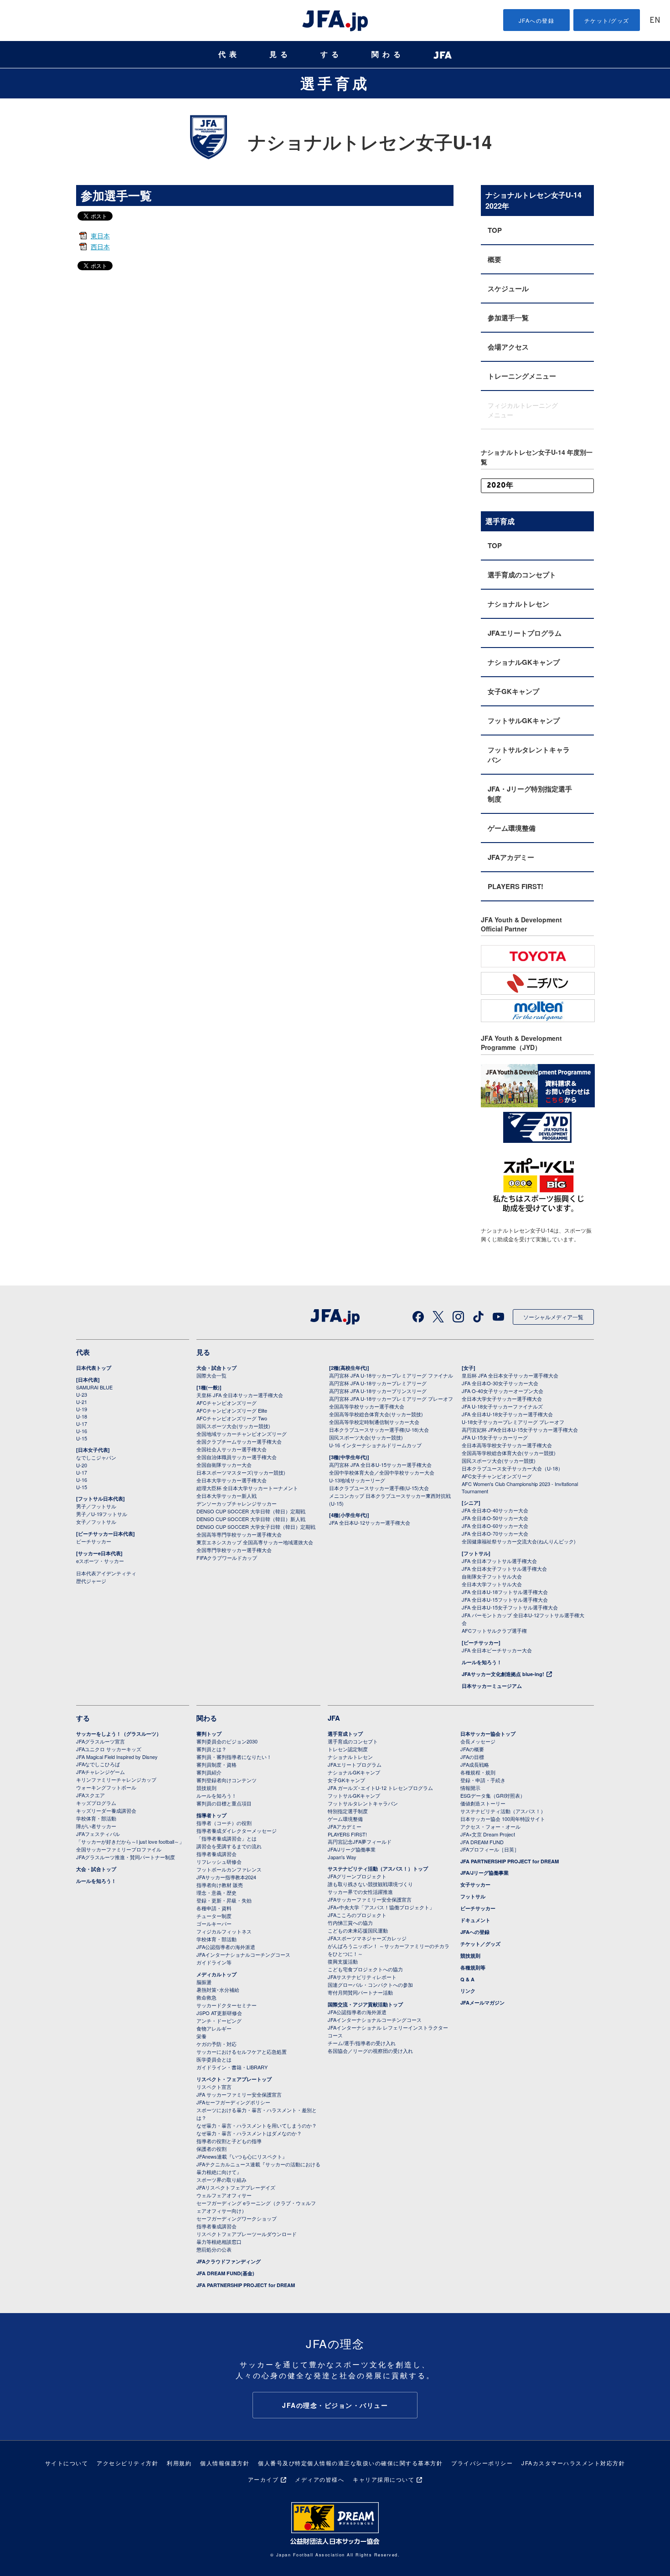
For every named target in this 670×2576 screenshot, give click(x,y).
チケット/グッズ (607, 20)
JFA (334, 1718)
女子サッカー (475, 1884)
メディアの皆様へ (320, 2479)
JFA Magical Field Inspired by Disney (117, 1757)
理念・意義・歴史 (216, 1892)
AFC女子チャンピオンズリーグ (497, 1476)
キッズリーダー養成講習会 (106, 1810)
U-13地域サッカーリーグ (357, 1480)
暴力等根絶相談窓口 (219, 2242)
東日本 (100, 236)
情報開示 (470, 1788)
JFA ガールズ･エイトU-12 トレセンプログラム (380, 1788)
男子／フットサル (96, 1506)
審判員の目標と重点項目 (224, 1803)
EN (655, 21)
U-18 (82, 1416)
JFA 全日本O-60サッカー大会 (495, 1526)
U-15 (82, 1438)
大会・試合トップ (216, 1368)
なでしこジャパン (96, 1457)
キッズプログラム (96, 1803)
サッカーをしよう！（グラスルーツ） (119, 1734)
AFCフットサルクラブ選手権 (494, 1630)
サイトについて (67, 2463)
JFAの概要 (472, 1749)
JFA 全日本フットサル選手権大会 (499, 1561)
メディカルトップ (216, 1974)
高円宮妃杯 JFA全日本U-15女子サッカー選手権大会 (520, 1429)
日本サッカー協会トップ (488, 1734)
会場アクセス (508, 347)
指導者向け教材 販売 (220, 1885)
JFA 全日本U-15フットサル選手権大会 (505, 1599)
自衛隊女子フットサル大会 (492, 1576)
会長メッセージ (478, 1741)
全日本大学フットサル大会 (492, 1584)
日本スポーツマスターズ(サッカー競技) (241, 1472)
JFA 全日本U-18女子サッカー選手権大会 (507, 1414)
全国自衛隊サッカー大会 (224, 1465)
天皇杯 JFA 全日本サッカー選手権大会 (240, 1395)
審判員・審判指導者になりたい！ (234, 1757)
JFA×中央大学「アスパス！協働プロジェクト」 (381, 1907)
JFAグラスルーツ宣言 (100, 1741)
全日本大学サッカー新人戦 (227, 1496)
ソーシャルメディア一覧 (553, 1317)
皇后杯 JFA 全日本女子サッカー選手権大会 (510, 1375)
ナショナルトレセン (518, 604)
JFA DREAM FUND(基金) (225, 2273)
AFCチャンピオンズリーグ (227, 1403)
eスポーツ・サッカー (100, 1561)
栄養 (201, 2036)
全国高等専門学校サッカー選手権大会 (239, 1534)
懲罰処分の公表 (214, 2249)
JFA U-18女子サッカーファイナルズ (502, 1406)
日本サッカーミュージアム (492, 1686)
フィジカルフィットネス (224, 1931)
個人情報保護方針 (225, 2463)
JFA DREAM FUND (482, 1842)
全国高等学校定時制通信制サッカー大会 (374, 1422)
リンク (468, 1991)
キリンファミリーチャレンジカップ (116, 1779)
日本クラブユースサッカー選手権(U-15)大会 (379, 1488)
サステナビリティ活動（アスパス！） (503, 1811)
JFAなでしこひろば (98, 1764)
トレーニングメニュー (522, 376)
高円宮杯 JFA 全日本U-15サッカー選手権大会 (380, 1465)
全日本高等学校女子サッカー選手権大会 (507, 1445)
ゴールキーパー (214, 1923)
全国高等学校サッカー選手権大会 (367, 1406)
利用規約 (179, 2463)
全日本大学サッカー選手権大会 (232, 1480)
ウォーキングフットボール (106, 1787)
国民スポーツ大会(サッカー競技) (233, 1426)
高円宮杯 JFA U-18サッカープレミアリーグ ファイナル (391, 1375)
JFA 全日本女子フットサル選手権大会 (504, 1568)
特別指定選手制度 (348, 1811)
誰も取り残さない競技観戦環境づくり (370, 1884)
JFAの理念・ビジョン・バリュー (335, 2405)
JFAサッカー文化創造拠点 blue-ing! (503, 1674)
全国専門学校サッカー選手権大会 (234, 1550)
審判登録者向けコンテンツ (227, 1780)
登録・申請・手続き (483, 1780)
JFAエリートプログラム (525, 633)
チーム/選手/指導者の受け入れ (362, 2043)
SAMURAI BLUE (94, 1387)
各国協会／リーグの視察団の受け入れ (370, 2051)
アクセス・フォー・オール (490, 1826)
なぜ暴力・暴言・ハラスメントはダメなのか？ (249, 2133)
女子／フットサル (96, 1522)
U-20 (82, 1465)
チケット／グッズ (480, 1944)
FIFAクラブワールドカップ (227, 1558)
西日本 (100, 247)
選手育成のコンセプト (522, 575)
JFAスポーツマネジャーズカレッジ (367, 1938)
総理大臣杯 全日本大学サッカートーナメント (247, 1488)
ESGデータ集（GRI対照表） (493, 1795)
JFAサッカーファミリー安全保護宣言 (370, 1899)
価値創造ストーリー (483, 1803)
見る (280, 54)
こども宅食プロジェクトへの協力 (365, 1969)
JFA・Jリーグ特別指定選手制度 (530, 794)
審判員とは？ (211, 1749)
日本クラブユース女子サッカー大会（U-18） (512, 1468)
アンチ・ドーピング (219, 2021)
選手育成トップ (345, 1734)
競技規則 (206, 1788)
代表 (229, 54)
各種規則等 (473, 1967)
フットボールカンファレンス (229, 1869)
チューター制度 (214, 1916)
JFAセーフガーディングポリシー (233, 2102)
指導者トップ (211, 1815)
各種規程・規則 (478, 1772)
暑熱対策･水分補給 (218, 1990)
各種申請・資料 (214, 1908)
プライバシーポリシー (482, 2463)
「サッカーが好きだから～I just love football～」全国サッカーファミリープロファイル (130, 1845)
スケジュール (508, 288)
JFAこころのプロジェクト (357, 1915)
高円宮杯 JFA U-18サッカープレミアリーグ (378, 1383)
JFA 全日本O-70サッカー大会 (495, 1533)
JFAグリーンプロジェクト (357, 1876)
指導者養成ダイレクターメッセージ (237, 1830)
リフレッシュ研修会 (219, 1861)
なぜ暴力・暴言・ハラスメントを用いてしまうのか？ (257, 2125)
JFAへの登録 (537, 20)
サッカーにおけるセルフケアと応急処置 (242, 2052)
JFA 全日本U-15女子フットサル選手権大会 (510, 1607)
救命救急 (206, 1997)
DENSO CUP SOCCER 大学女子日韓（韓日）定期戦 (256, 1527)
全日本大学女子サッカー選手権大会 (502, 1399)
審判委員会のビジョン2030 (227, 1741)
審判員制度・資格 (216, 1764)
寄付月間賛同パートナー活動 (360, 1992)
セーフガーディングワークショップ (237, 2218)
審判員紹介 (209, 1772)
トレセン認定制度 (348, 1749)
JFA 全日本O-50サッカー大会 (495, 1518)
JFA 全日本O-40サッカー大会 (495, 1510)
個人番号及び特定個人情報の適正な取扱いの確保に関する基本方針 (350, 2463)
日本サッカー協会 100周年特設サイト (503, 1819)
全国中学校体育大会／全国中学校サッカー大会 (382, 1472)
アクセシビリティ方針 (127, 2463)
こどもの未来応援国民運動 (358, 1930)
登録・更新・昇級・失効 (224, 1900)
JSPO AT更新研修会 (219, 2013)
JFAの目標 (472, 1757)
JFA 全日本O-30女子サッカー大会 (500, 1383)
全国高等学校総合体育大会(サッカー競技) (376, 1414)
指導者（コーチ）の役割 (224, 1823)
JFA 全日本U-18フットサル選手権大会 (505, 1592)
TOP (495, 230)
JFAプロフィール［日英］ (490, 1849)
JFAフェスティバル (98, 1834)
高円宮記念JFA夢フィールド (360, 1841)
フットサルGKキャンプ (524, 720)
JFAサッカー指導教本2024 (226, 1877)
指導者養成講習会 (216, 1854)
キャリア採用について (384, 2479)
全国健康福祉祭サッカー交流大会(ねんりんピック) (519, 1541)
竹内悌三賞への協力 (350, 1923)
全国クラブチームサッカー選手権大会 (239, 1441)
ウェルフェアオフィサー (224, 2195)
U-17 (82, 1424)
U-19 (82, 1409)
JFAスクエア (90, 1795)
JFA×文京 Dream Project (488, 1834)
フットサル (473, 1896)
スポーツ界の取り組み (222, 2180)
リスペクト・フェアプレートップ (234, 2079)
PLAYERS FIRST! (515, 886)
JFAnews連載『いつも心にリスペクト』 (242, 2156)
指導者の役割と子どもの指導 (229, 2141)
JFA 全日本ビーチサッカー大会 (497, 1650)
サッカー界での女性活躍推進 (360, 1892)
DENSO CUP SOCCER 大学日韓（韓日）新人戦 (251, 1519)
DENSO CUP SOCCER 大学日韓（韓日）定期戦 (251, 1511)
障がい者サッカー (96, 1826)
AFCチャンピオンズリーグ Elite (232, 1410)
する (331, 54)
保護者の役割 (211, 2149)
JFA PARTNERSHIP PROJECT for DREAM (246, 2285)
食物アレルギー (214, 2028)
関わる (388, 54)
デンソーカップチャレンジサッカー (237, 1503)
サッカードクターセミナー (227, 2005)
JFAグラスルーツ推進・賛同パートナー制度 (126, 1857)
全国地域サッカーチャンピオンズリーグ (242, 1434)
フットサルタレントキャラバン (529, 755)
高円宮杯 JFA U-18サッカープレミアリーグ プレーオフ (391, 1399)
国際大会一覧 (211, 1375)
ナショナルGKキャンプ (524, 662)
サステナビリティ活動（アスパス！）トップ (378, 1869)
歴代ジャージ (91, 1581)
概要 (495, 259)
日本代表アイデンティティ (106, 1573)
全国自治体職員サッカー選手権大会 (237, 1457)
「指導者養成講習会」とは (227, 1838)
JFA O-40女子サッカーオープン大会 (502, 1391)
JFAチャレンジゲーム (100, 1772)
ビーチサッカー (94, 1541)
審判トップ (209, 1734)
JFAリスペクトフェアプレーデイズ (236, 2187)
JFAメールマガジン (482, 2003)
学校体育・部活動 (96, 1818)
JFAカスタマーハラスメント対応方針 (573, 2463)
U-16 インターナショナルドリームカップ (375, 1445)
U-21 (82, 1402)
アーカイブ (263, 2479)
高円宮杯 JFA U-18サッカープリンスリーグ (378, 1391)
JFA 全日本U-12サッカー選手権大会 (370, 1522)
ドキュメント (475, 1920)
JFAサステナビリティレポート (362, 1977)
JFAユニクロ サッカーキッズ (109, 1749)
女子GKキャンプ (513, 691)
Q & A (467, 1979)
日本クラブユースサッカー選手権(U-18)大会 (379, 1429)
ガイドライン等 (214, 1962)
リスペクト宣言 (214, 2087)
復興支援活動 (343, 1961)
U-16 (82, 1431)
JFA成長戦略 (475, 1764)
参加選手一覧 (508, 318)
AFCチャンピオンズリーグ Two (232, 1418)
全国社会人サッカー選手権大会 (232, 1449)
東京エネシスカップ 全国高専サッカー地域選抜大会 (255, 1542)
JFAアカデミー (511, 857)
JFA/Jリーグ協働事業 (352, 1849)
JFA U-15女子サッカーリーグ (495, 1437)
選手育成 (335, 83)
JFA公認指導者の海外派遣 (226, 1947)
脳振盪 (204, 1982)
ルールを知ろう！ (482, 1662)
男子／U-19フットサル (102, 1514)
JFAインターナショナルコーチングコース (243, 1954)
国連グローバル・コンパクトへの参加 (370, 1985)
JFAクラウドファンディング (229, 2261)
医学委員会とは (214, 2059)
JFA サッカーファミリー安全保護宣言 (239, 2094)
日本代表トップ (94, 1368)
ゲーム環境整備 (512, 828)
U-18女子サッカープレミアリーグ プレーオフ (513, 1422)
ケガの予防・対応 (216, 2044)
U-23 (82, 1394)
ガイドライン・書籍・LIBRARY (232, 2067)
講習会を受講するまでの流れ (229, 1846)
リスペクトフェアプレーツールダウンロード (247, 2234)
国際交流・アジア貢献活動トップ (365, 2004)
